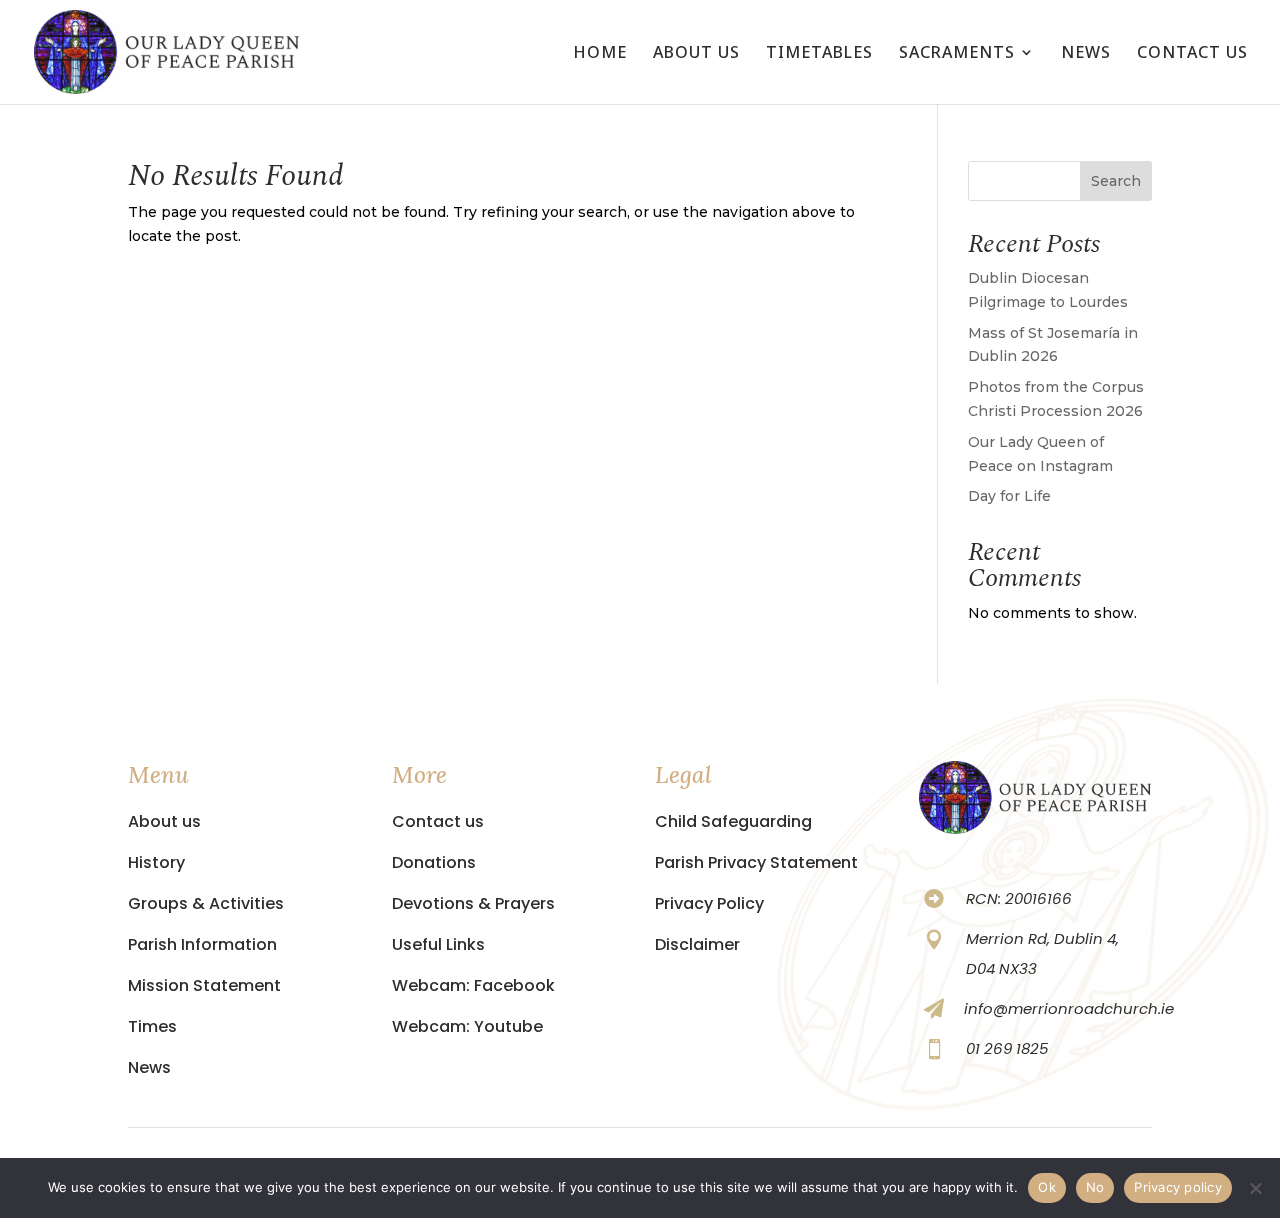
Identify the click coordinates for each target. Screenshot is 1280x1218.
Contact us (1192, 54)
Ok (1047, 1187)
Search (1116, 181)
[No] (1255, 1188)
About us (696, 54)
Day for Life (1009, 496)
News (1086, 54)
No (1095, 1187)
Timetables (819, 54)
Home (600, 54)
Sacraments (957, 54)
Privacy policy (1178, 1187)
